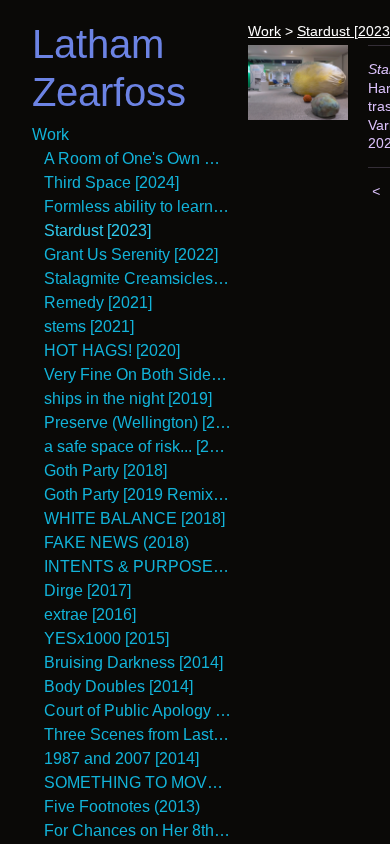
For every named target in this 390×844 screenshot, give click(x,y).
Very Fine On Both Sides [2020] (138, 374)
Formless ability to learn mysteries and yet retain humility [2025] (138, 206)
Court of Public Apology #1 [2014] (138, 710)
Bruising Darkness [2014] (133, 662)
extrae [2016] (90, 614)
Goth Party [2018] (105, 470)
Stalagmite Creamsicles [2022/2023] (138, 278)
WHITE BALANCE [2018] (134, 518)
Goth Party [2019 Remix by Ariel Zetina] (138, 494)
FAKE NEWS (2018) (116, 542)
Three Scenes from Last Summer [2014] (138, 734)
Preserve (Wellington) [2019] (138, 422)
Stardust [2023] (97, 230)
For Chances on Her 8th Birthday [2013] (138, 830)
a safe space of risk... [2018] (138, 446)
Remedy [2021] (98, 302)
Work (50, 134)
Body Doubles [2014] (118, 686)
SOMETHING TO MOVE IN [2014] (138, 782)
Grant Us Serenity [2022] (131, 254)
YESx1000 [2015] (106, 638)
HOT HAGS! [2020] (112, 350)
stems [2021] (89, 326)
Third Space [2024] (111, 182)
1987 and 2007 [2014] (121, 758)
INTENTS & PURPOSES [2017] (138, 566)
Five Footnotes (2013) (122, 806)
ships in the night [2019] (128, 398)
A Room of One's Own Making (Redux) (138, 158)
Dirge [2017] (87, 590)
